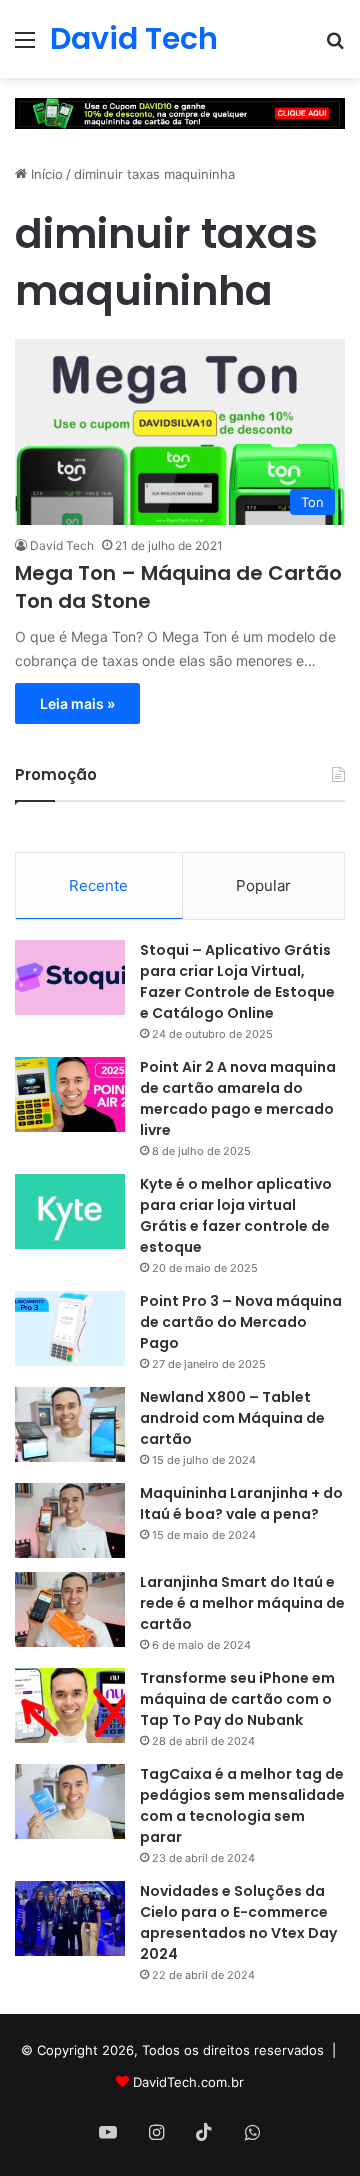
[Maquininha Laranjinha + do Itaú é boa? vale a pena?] (70, 1520)
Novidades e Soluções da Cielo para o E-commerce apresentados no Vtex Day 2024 (238, 1922)
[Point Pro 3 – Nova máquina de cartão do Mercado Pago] (70, 1328)
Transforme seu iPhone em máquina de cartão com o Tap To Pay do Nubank (237, 1699)
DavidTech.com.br (188, 2082)
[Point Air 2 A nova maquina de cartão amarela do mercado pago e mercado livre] (70, 1094)
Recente (98, 885)
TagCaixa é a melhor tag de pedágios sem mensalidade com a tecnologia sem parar (242, 1805)
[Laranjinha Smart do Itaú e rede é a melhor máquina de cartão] (70, 1609)
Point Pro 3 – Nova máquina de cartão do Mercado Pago (241, 1322)
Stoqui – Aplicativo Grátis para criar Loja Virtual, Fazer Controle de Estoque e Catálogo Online (237, 981)
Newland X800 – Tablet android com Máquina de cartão (232, 1418)
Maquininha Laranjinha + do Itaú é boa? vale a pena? (241, 1503)
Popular (263, 885)
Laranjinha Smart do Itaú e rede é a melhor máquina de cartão (242, 1603)
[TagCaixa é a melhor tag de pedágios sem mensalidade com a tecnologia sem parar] (70, 1801)
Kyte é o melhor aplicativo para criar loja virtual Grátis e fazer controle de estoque (236, 1215)
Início (45, 174)
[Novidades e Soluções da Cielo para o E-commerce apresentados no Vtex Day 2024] (70, 1918)
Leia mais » (77, 703)
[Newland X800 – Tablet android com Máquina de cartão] (70, 1424)
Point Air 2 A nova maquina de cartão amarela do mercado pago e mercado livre (238, 1098)
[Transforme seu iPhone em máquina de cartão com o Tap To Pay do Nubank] (70, 1705)
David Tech (62, 545)
